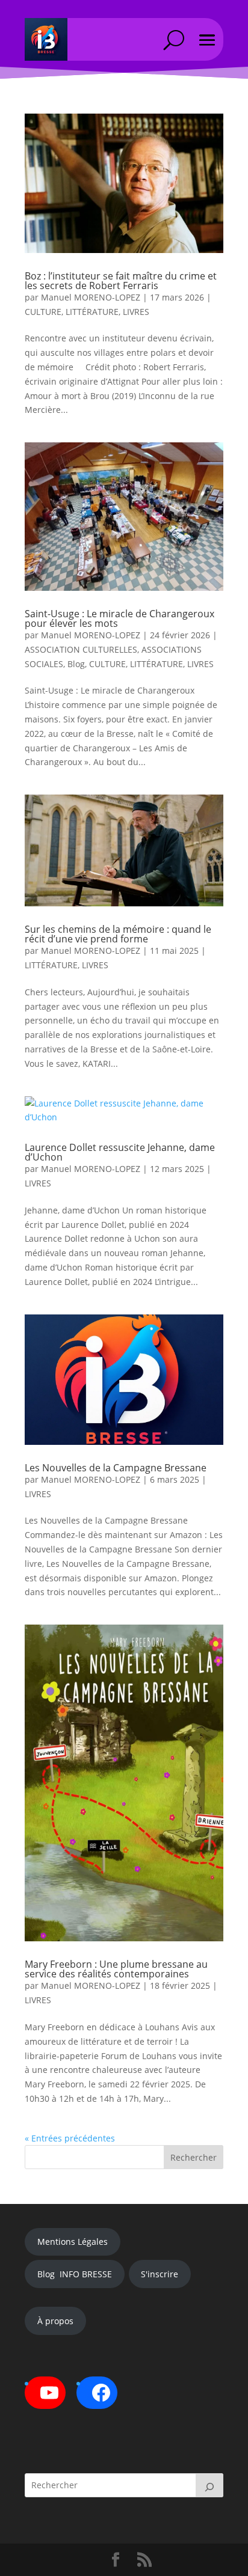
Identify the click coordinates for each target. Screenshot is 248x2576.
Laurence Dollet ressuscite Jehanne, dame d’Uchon (120, 1152)
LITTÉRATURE (92, 312)
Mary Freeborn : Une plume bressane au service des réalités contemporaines (116, 1969)
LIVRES (136, 312)
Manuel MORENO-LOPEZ (91, 297)
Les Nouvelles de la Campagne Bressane (116, 1468)
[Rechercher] (209, 2485)
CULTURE (43, 312)
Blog (76, 664)
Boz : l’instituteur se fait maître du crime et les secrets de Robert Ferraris (121, 281)
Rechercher (194, 2157)
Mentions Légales (73, 2242)
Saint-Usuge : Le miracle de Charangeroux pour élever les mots (119, 618)
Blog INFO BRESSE (75, 2274)
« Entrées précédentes (70, 2138)
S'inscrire (160, 2274)
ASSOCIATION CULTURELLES (81, 649)
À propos (55, 2321)
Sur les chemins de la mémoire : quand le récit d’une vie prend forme (118, 934)
